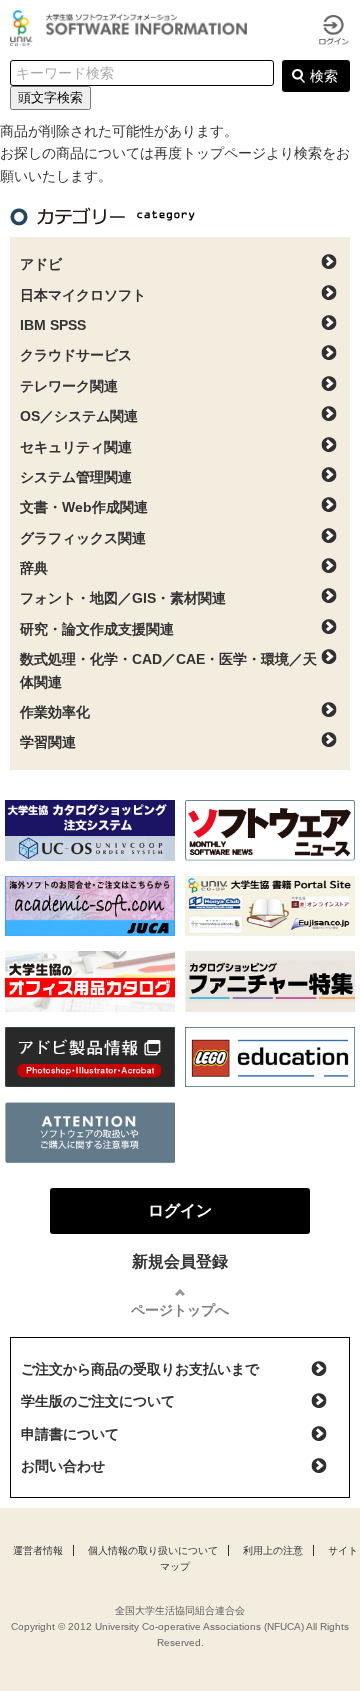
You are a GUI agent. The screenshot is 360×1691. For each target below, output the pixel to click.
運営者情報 (38, 1550)
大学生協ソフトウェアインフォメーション (132, 28)
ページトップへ (180, 1310)
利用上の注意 (273, 1550)
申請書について (70, 1434)
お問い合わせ (63, 1466)
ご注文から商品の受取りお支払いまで (140, 1369)
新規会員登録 (180, 1261)
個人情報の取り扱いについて (153, 1550)
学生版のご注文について (98, 1401)
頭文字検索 (50, 97)
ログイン (334, 30)
